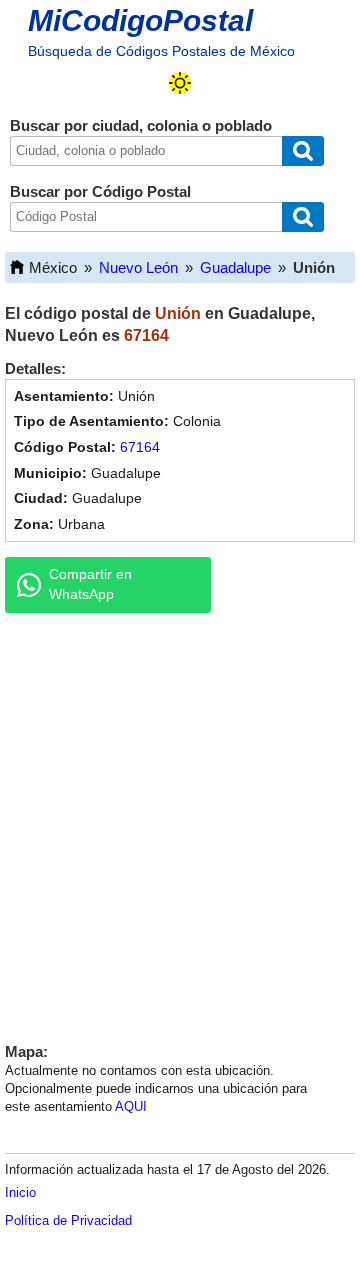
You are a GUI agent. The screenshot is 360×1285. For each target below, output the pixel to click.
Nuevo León (138, 267)
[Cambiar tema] (180, 83)
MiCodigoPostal (140, 20)
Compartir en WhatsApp (90, 584)
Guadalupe (235, 267)
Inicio (20, 1192)
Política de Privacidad (68, 1220)
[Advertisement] (180, 823)
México (53, 267)
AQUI (131, 1106)
